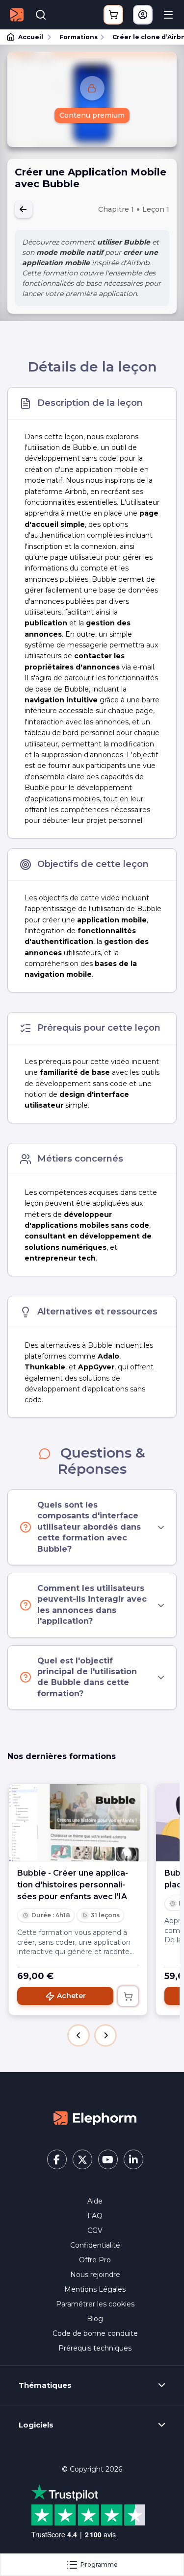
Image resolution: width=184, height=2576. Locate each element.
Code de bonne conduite (95, 2333)
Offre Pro (95, 2260)
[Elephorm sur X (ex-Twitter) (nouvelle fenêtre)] (82, 2159)
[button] (79, 2035)
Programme (99, 2564)
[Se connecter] (143, 15)
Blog (95, 2319)
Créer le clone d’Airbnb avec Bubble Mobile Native (144, 37)
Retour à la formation (24, 209)
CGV (95, 2230)
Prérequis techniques (95, 2348)
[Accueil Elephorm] (95, 2117)
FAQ (95, 2216)
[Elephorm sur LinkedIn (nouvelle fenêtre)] (133, 2159)
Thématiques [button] (45, 2385)
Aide (95, 2201)
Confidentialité (95, 2245)
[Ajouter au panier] (128, 1996)
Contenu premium (92, 115)
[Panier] (113, 15)
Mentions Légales (95, 2289)
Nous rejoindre (95, 2275)
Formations (79, 37)
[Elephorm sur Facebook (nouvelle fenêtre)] (57, 2159)
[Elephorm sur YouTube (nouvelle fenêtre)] (108, 2159)
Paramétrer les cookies (95, 2304)
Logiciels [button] (36, 2425)
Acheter (71, 1996)
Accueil (31, 37)
